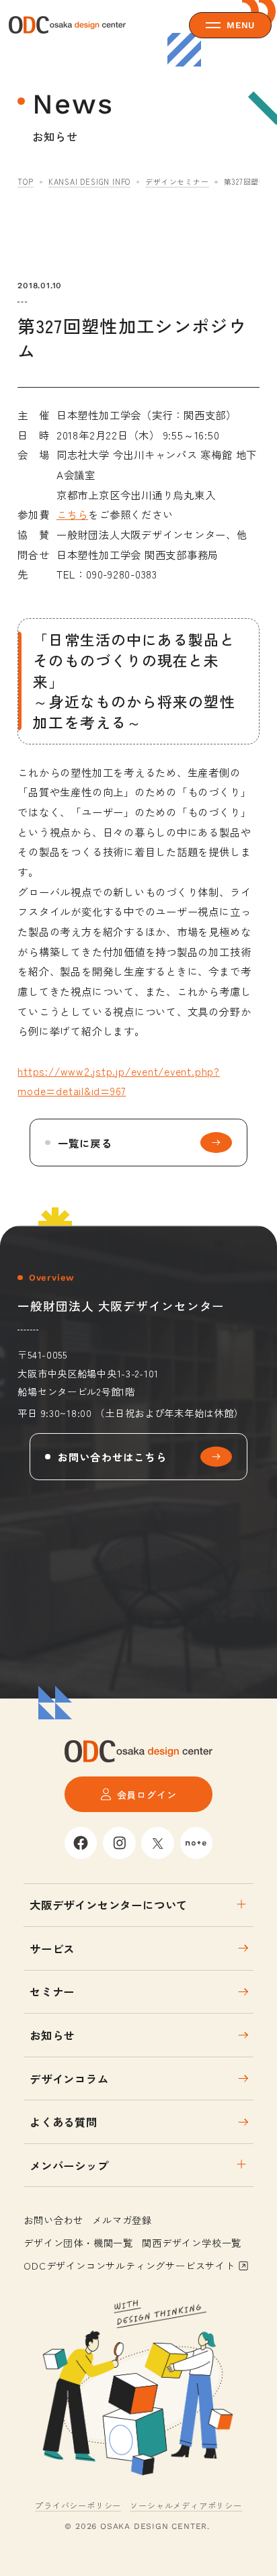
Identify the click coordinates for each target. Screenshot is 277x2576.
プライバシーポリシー (78, 2505)
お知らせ (52, 2035)
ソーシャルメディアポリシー (186, 2505)
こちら (72, 514)
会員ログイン (147, 1794)
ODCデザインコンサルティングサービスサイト (129, 2265)
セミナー (52, 1991)
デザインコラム (69, 2079)
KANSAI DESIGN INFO (89, 181)
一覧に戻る (85, 1143)
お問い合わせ (53, 2220)
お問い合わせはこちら (112, 1457)
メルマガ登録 (122, 2220)
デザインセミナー (177, 181)
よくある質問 (64, 2122)
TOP (25, 181)
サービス (52, 1948)
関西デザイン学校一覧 (192, 2242)
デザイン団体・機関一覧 (78, 2242)
